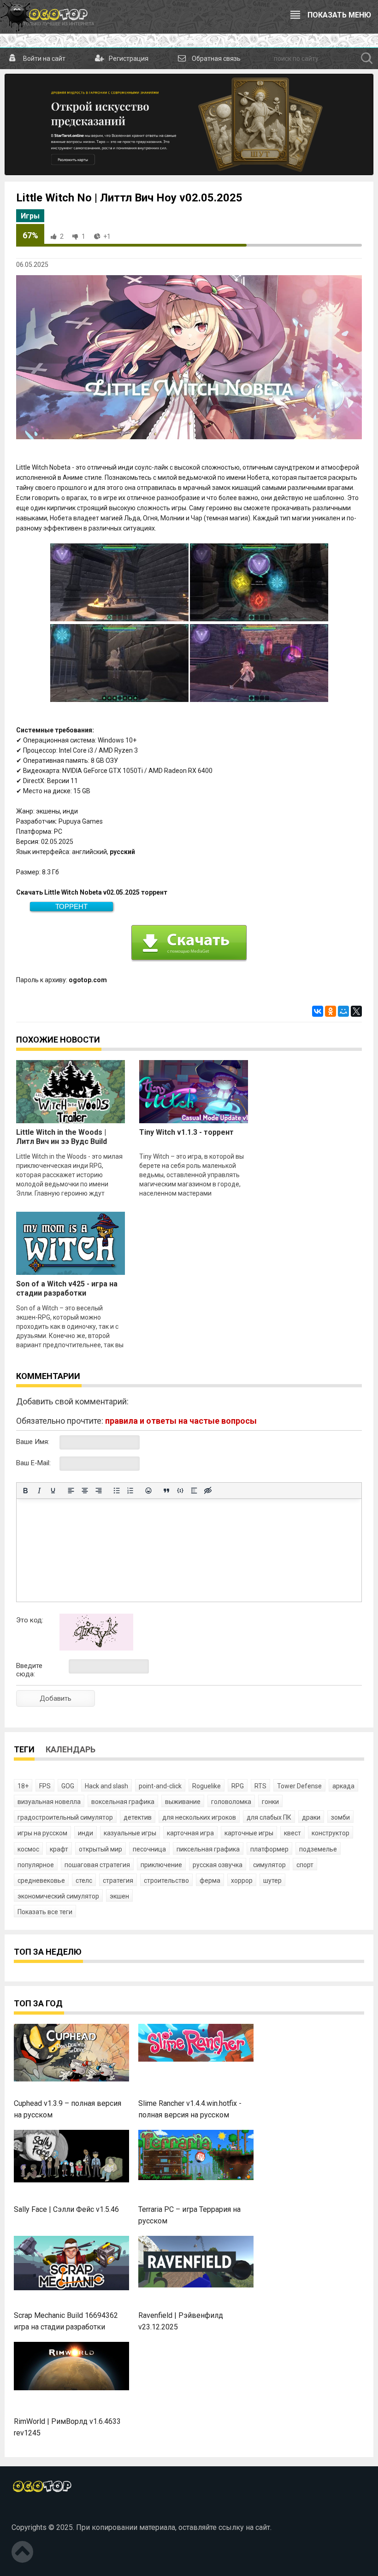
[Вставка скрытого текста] (208, 1491)
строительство (166, 1880)
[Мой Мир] (343, 1011)
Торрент (71, 906)
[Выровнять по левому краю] (71, 1491)
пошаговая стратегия (97, 1865)
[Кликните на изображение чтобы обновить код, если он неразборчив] (96, 1648)
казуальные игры (130, 1833)
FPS (45, 1786)
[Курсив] (39, 1491)
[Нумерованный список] (130, 1491)
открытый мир (100, 1849)
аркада (343, 1786)
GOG (68, 1786)
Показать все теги (45, 1912)
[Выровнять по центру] (85, 1491)
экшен (119, 1896)
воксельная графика (123, 1802)
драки (311, 1817)
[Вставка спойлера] (194, 1491)
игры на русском (42, 1833)
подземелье (318, 1849)
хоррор (242, 1880)
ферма (210, 1880)
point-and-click (160, 1786)
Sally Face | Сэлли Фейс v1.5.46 (66, 2209)
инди (86, 1833)
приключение (161, 1865)
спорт (305, 1865)
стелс (84, 1880)
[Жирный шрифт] (25, 1491)
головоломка (231, 1802)
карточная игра (190, 1833)
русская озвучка (218, 1865)
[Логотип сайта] (47, 17)
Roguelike (207, 1786)
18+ (23, 1786)
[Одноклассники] (331, 1011)
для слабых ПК (269, 1817)
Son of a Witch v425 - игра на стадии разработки (67, 1288)
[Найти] (367, 59)
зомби (340, 1817)
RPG (238, 1786)
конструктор (331, 1833)
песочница (149, 1849)
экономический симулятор (58, 1896)
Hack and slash (106, 1786)
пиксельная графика (208, 1849)
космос (28, 1849)
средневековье (41, 1880)
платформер (269, 1849)
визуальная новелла (49, 1802)
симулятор (269, 1865)
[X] (356, 1011)
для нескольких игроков (199, 1817)
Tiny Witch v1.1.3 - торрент (186, 1132)
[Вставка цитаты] (166, 1491)
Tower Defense (299, 1786)
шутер (272, 1880)
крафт (59, 1849)
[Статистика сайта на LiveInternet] (32, 2512)
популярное (36, 1865)
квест (292, 1833)
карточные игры (249, 1833)
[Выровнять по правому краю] (99, 1491)
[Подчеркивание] (53, 1491)
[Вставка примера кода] (180, 1491)
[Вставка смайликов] (148, 1491)
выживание (183, 1802)
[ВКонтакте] (318, 1011)
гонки (270, 1802)
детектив (138, 1817)
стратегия (118, 1880)
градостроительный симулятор (65, 1817)
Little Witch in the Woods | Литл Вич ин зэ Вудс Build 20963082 (62, 1141)
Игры (30, 216)
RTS (260, 1786)
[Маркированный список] (117, 1491)
